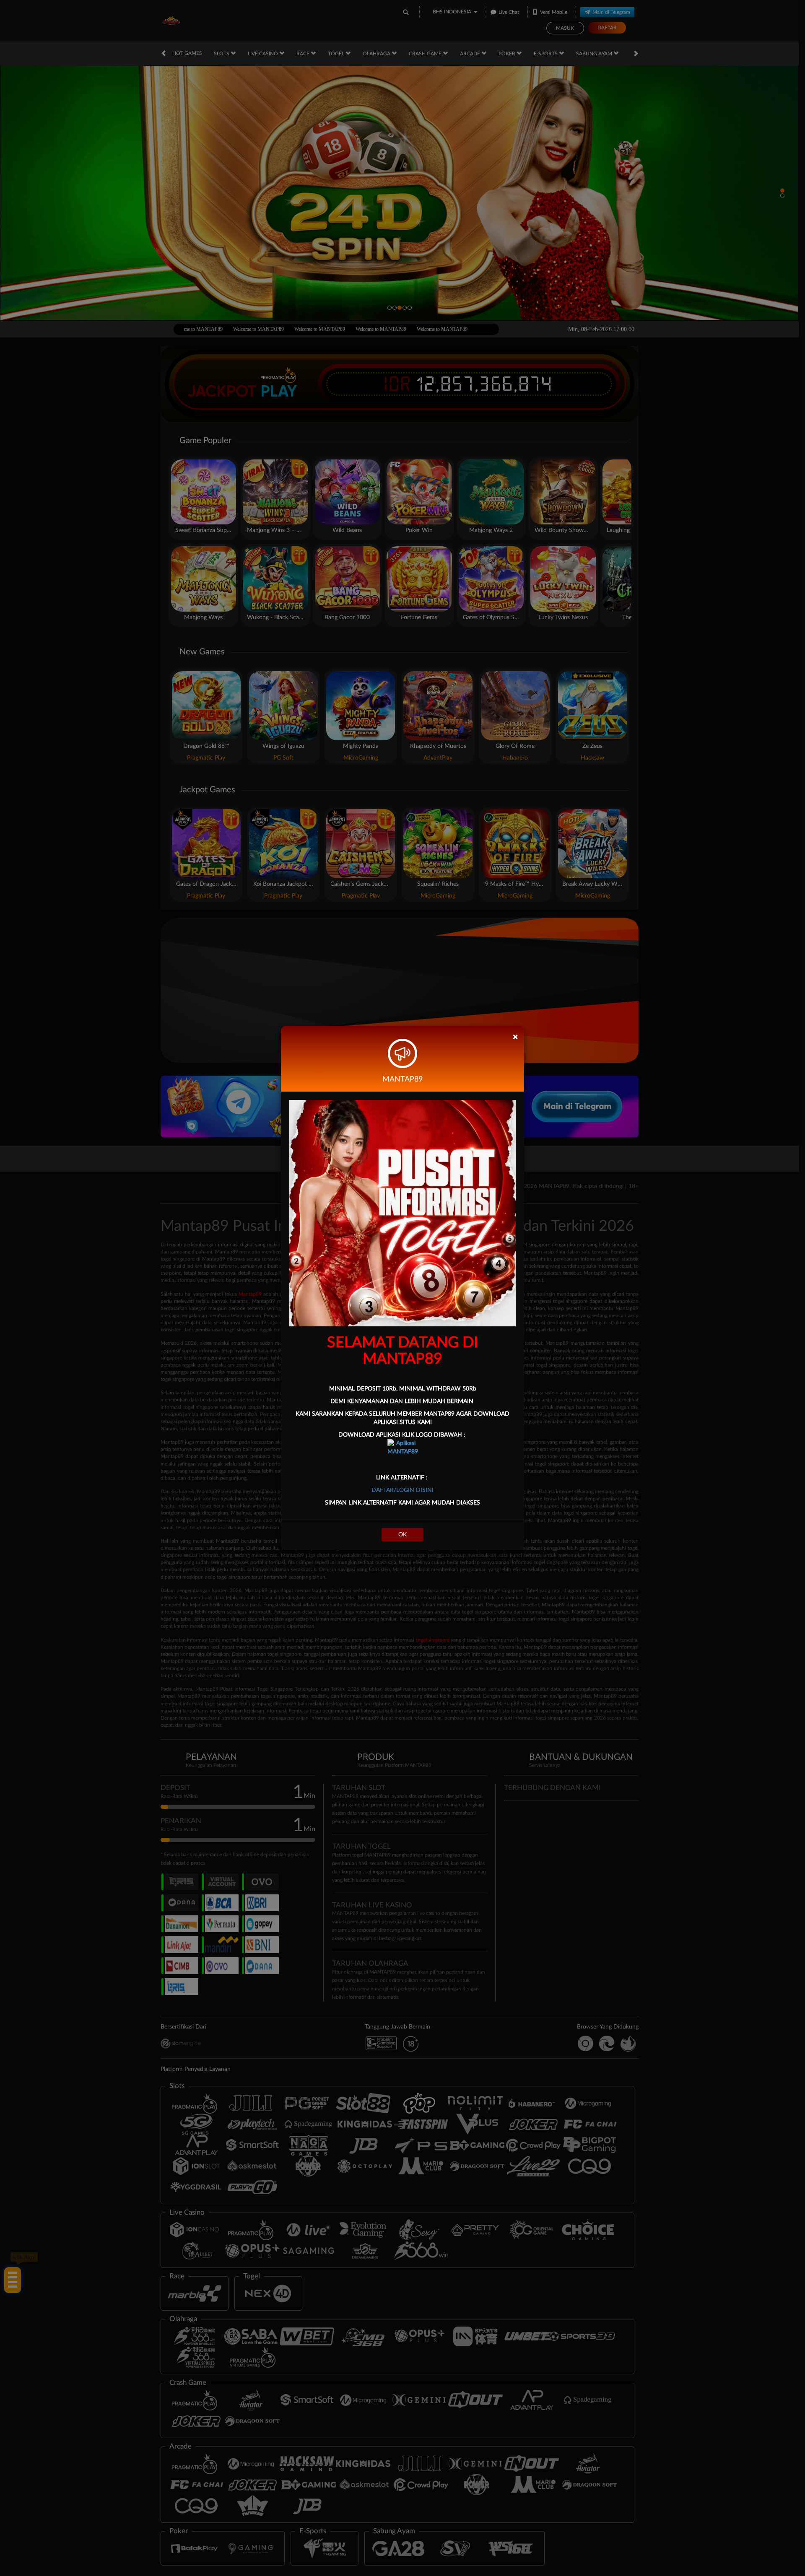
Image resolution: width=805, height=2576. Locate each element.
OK (402, 1535)
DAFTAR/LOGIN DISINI (402, 1490)
